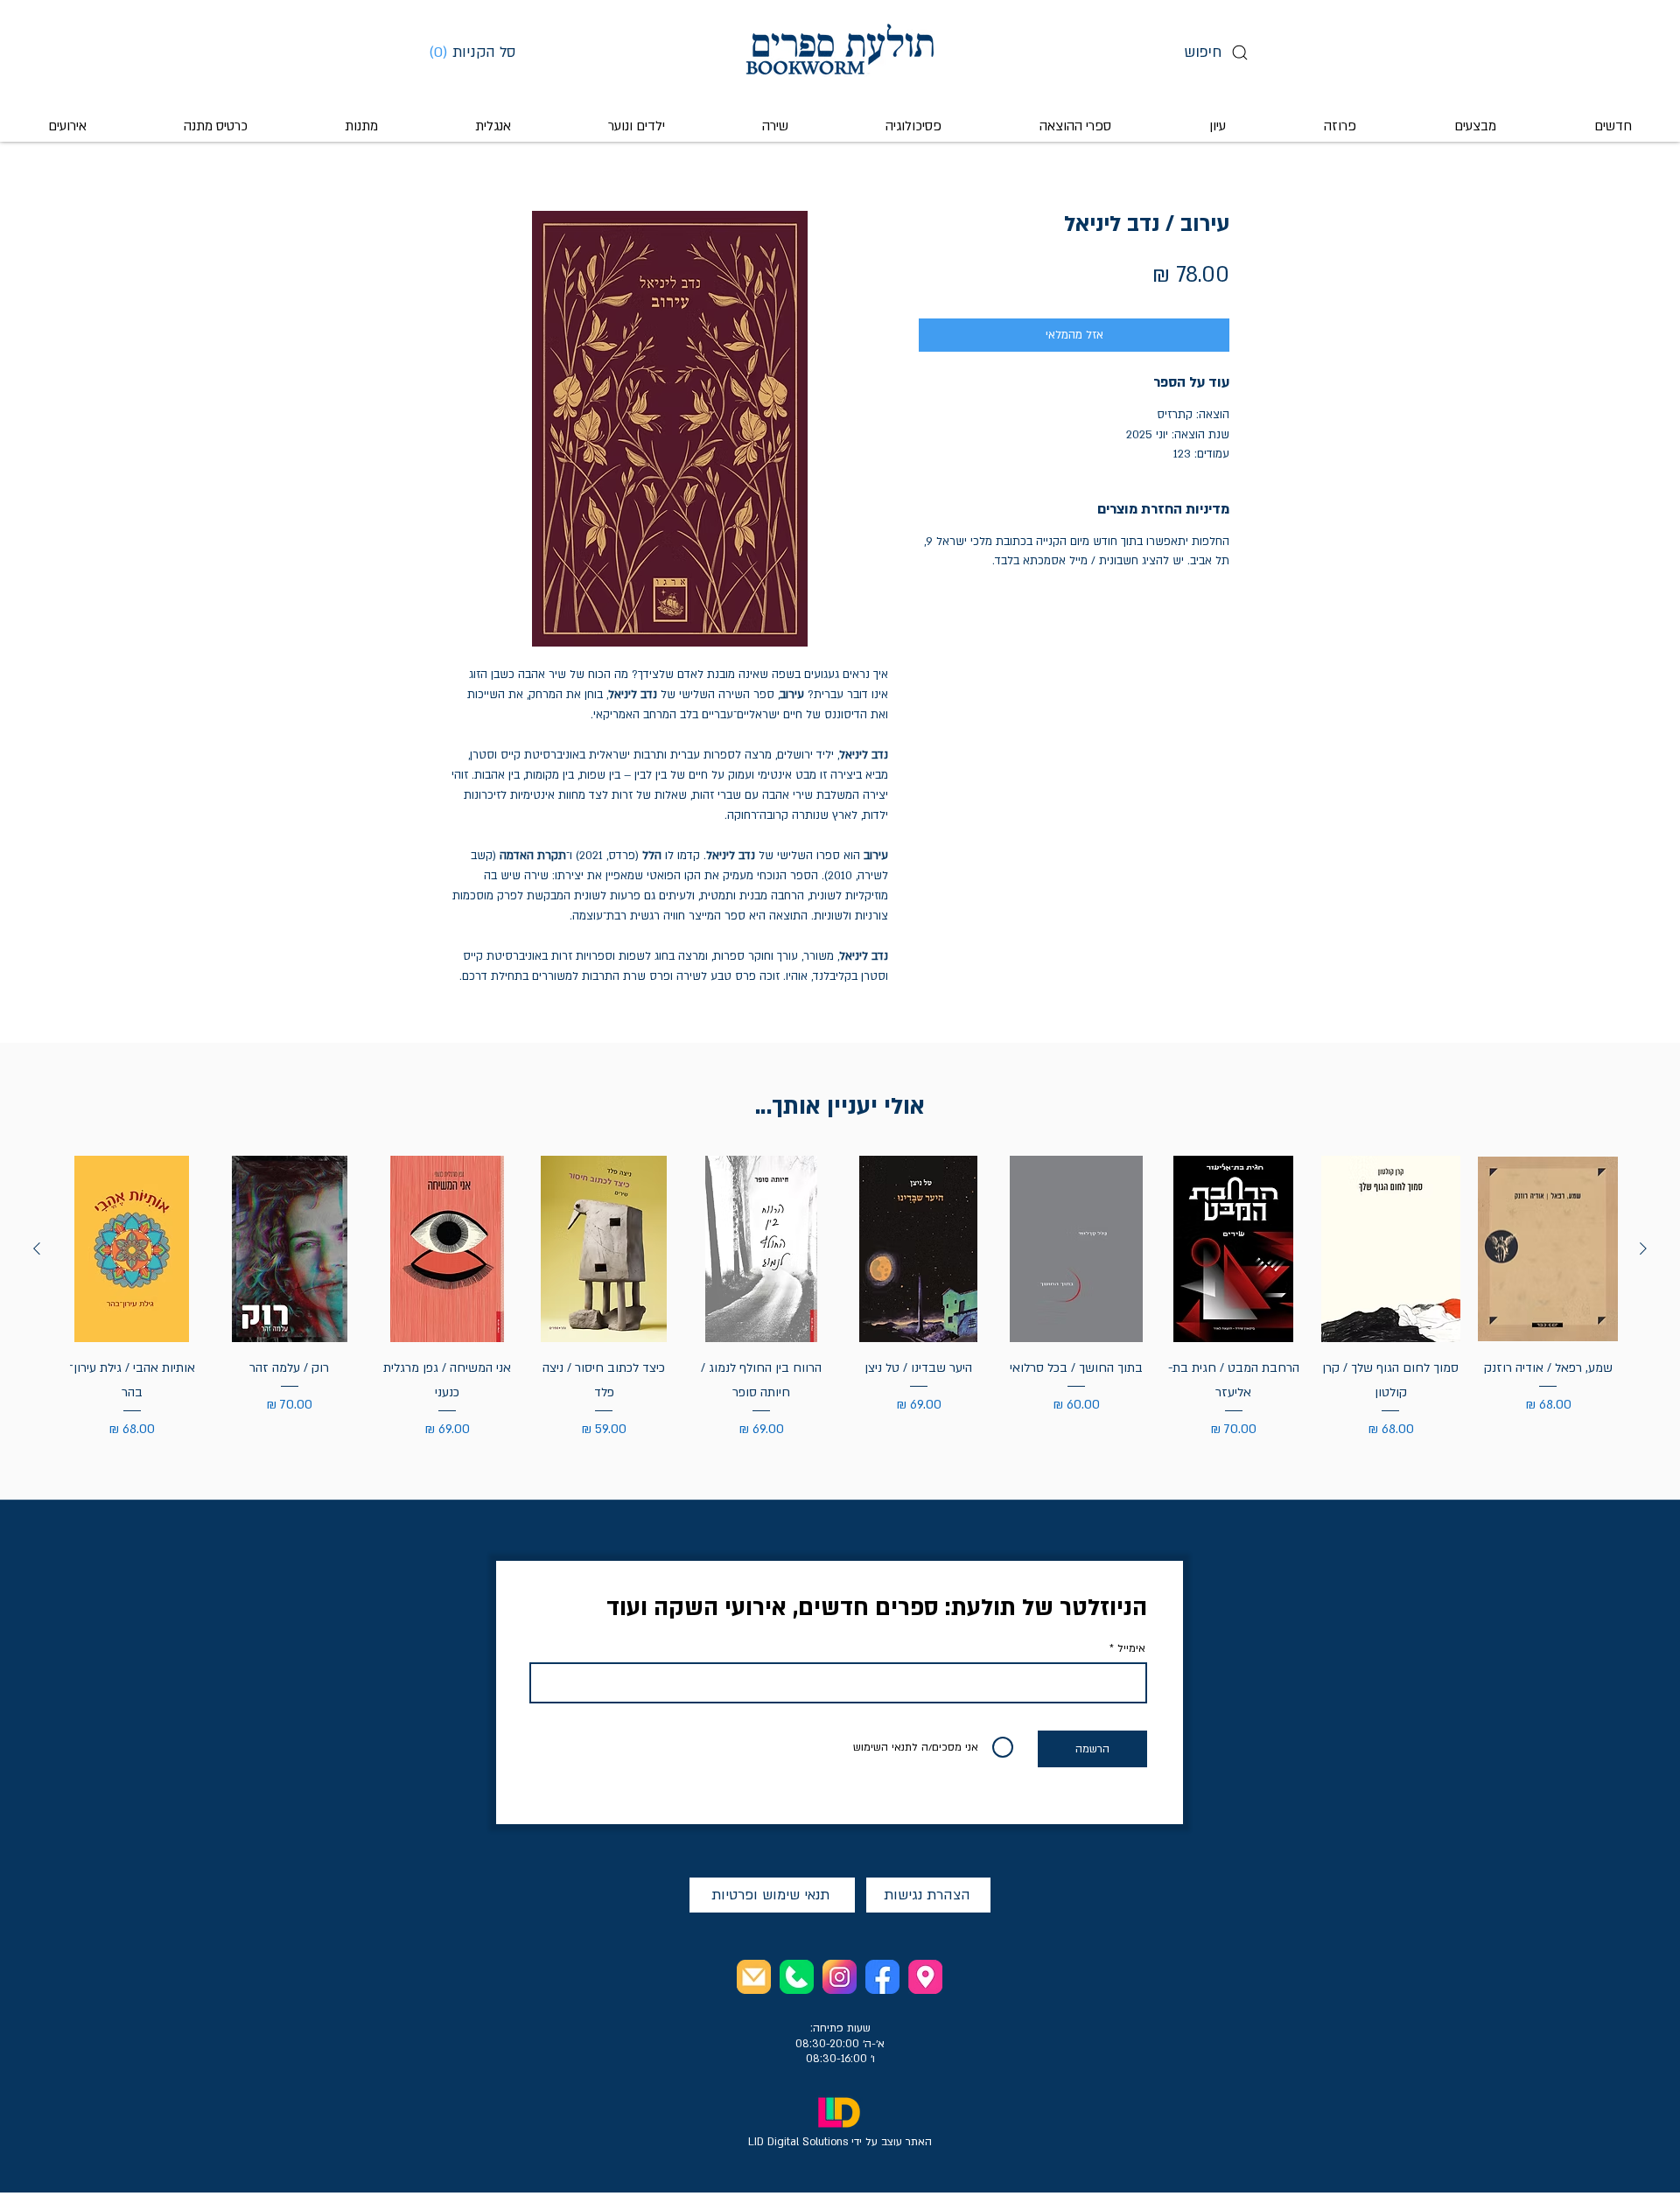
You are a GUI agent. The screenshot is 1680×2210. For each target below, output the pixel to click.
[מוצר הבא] (37, 1248)
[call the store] (797, 1977)
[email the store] (754, 1977)
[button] (479, 52)
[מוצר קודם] (1643, 1248)
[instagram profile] (840, 1977)
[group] (840, 1298)
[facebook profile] (882, 1977)
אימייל (1131, 1648)
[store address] (925, 1977)
